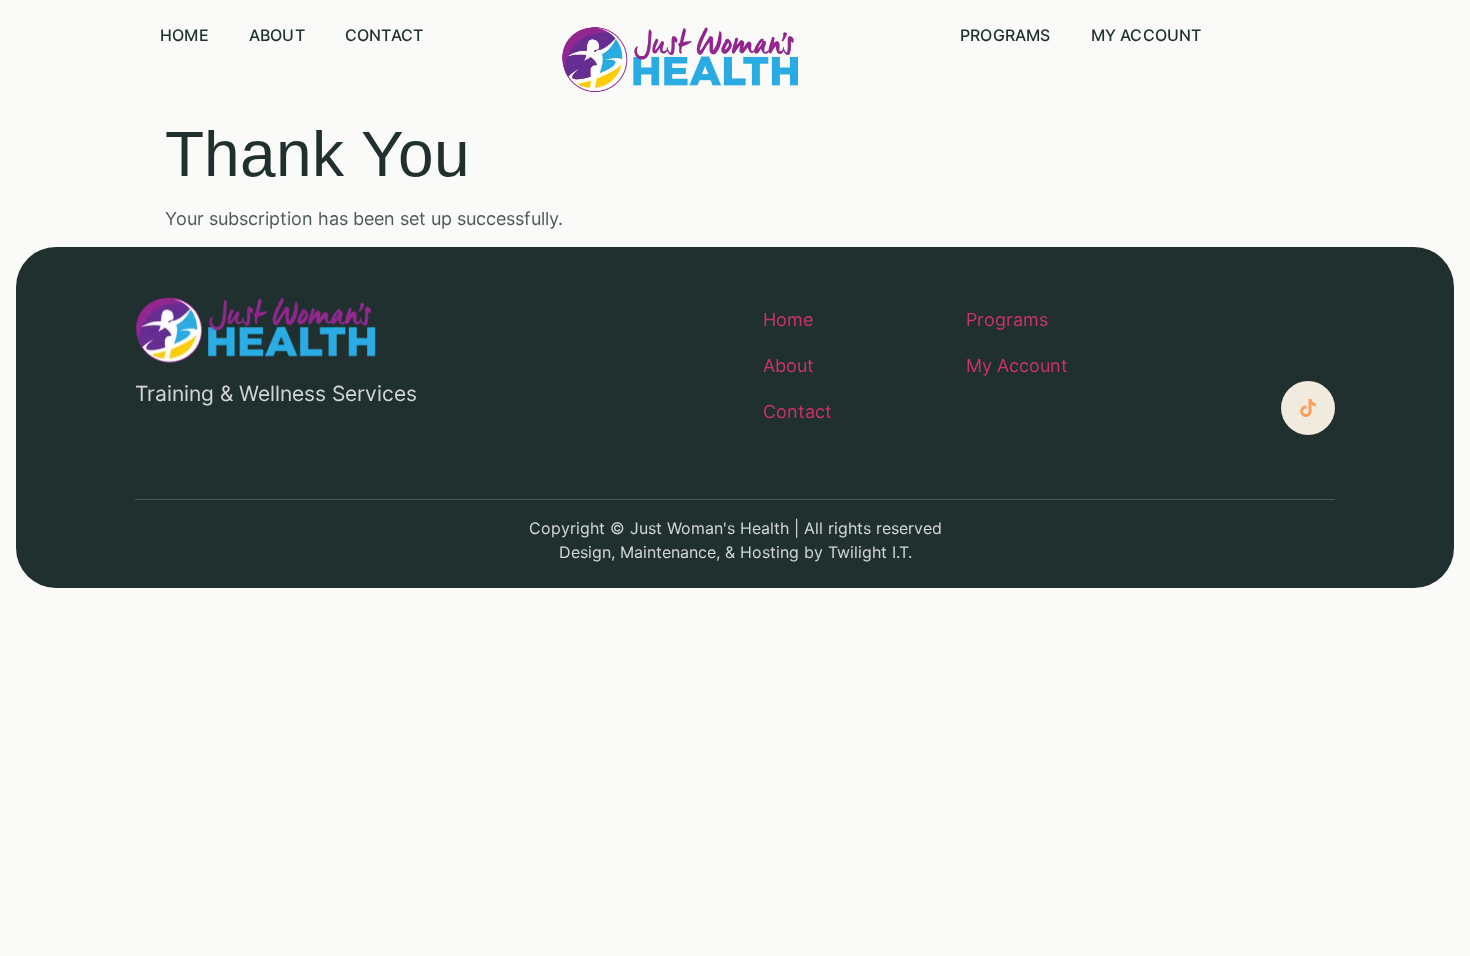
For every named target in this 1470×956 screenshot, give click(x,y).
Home (184, 35)
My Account (1146, 35)
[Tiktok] (1308, 408)
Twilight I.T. (870, 552)
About (277, 35)
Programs (1005, 35)
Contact (384, 35)
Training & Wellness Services (276, 393)
